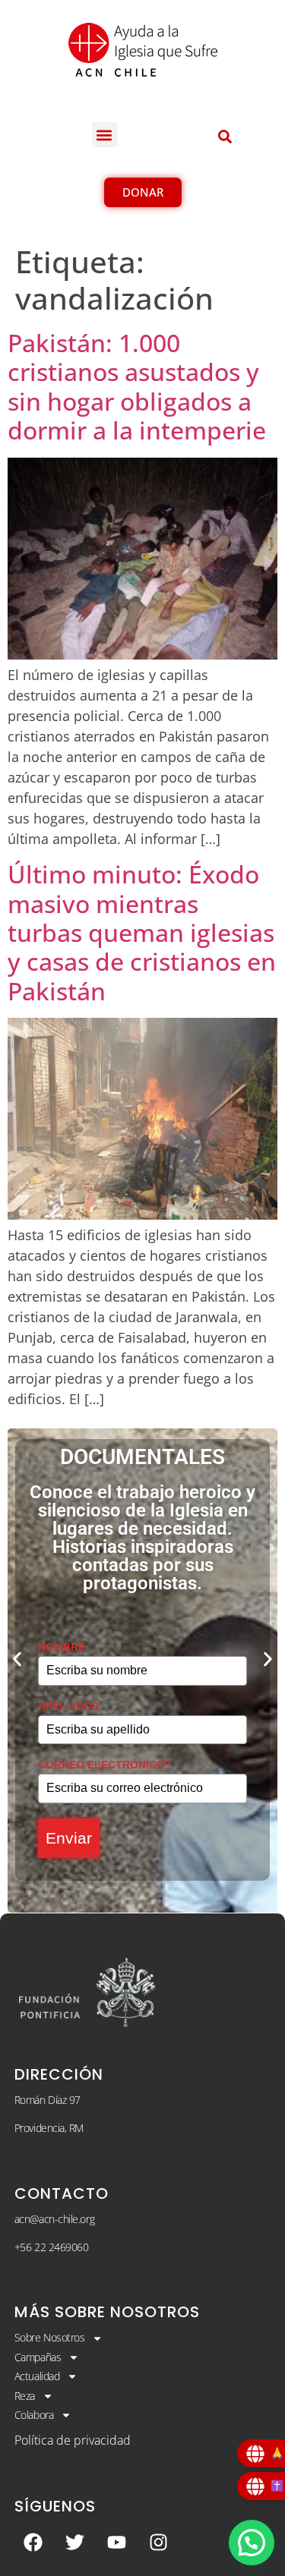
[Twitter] (75, 2543)
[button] (104, 135)
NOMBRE (62, 1647)
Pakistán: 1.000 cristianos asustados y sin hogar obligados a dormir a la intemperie (137, 386)
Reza (25, 2396)
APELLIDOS (68, 1706)
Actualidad (37, 2376)
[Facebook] (33, 2543)
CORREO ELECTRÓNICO (103, 1765)
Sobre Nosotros (50, 2337)
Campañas (38, 2357)
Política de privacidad (73, 2440)
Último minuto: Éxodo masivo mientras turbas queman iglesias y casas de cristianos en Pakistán (142, 932)
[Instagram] (159, 2543)
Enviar (69, 1838)
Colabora (34, 2415)
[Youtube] (117, 2543)
